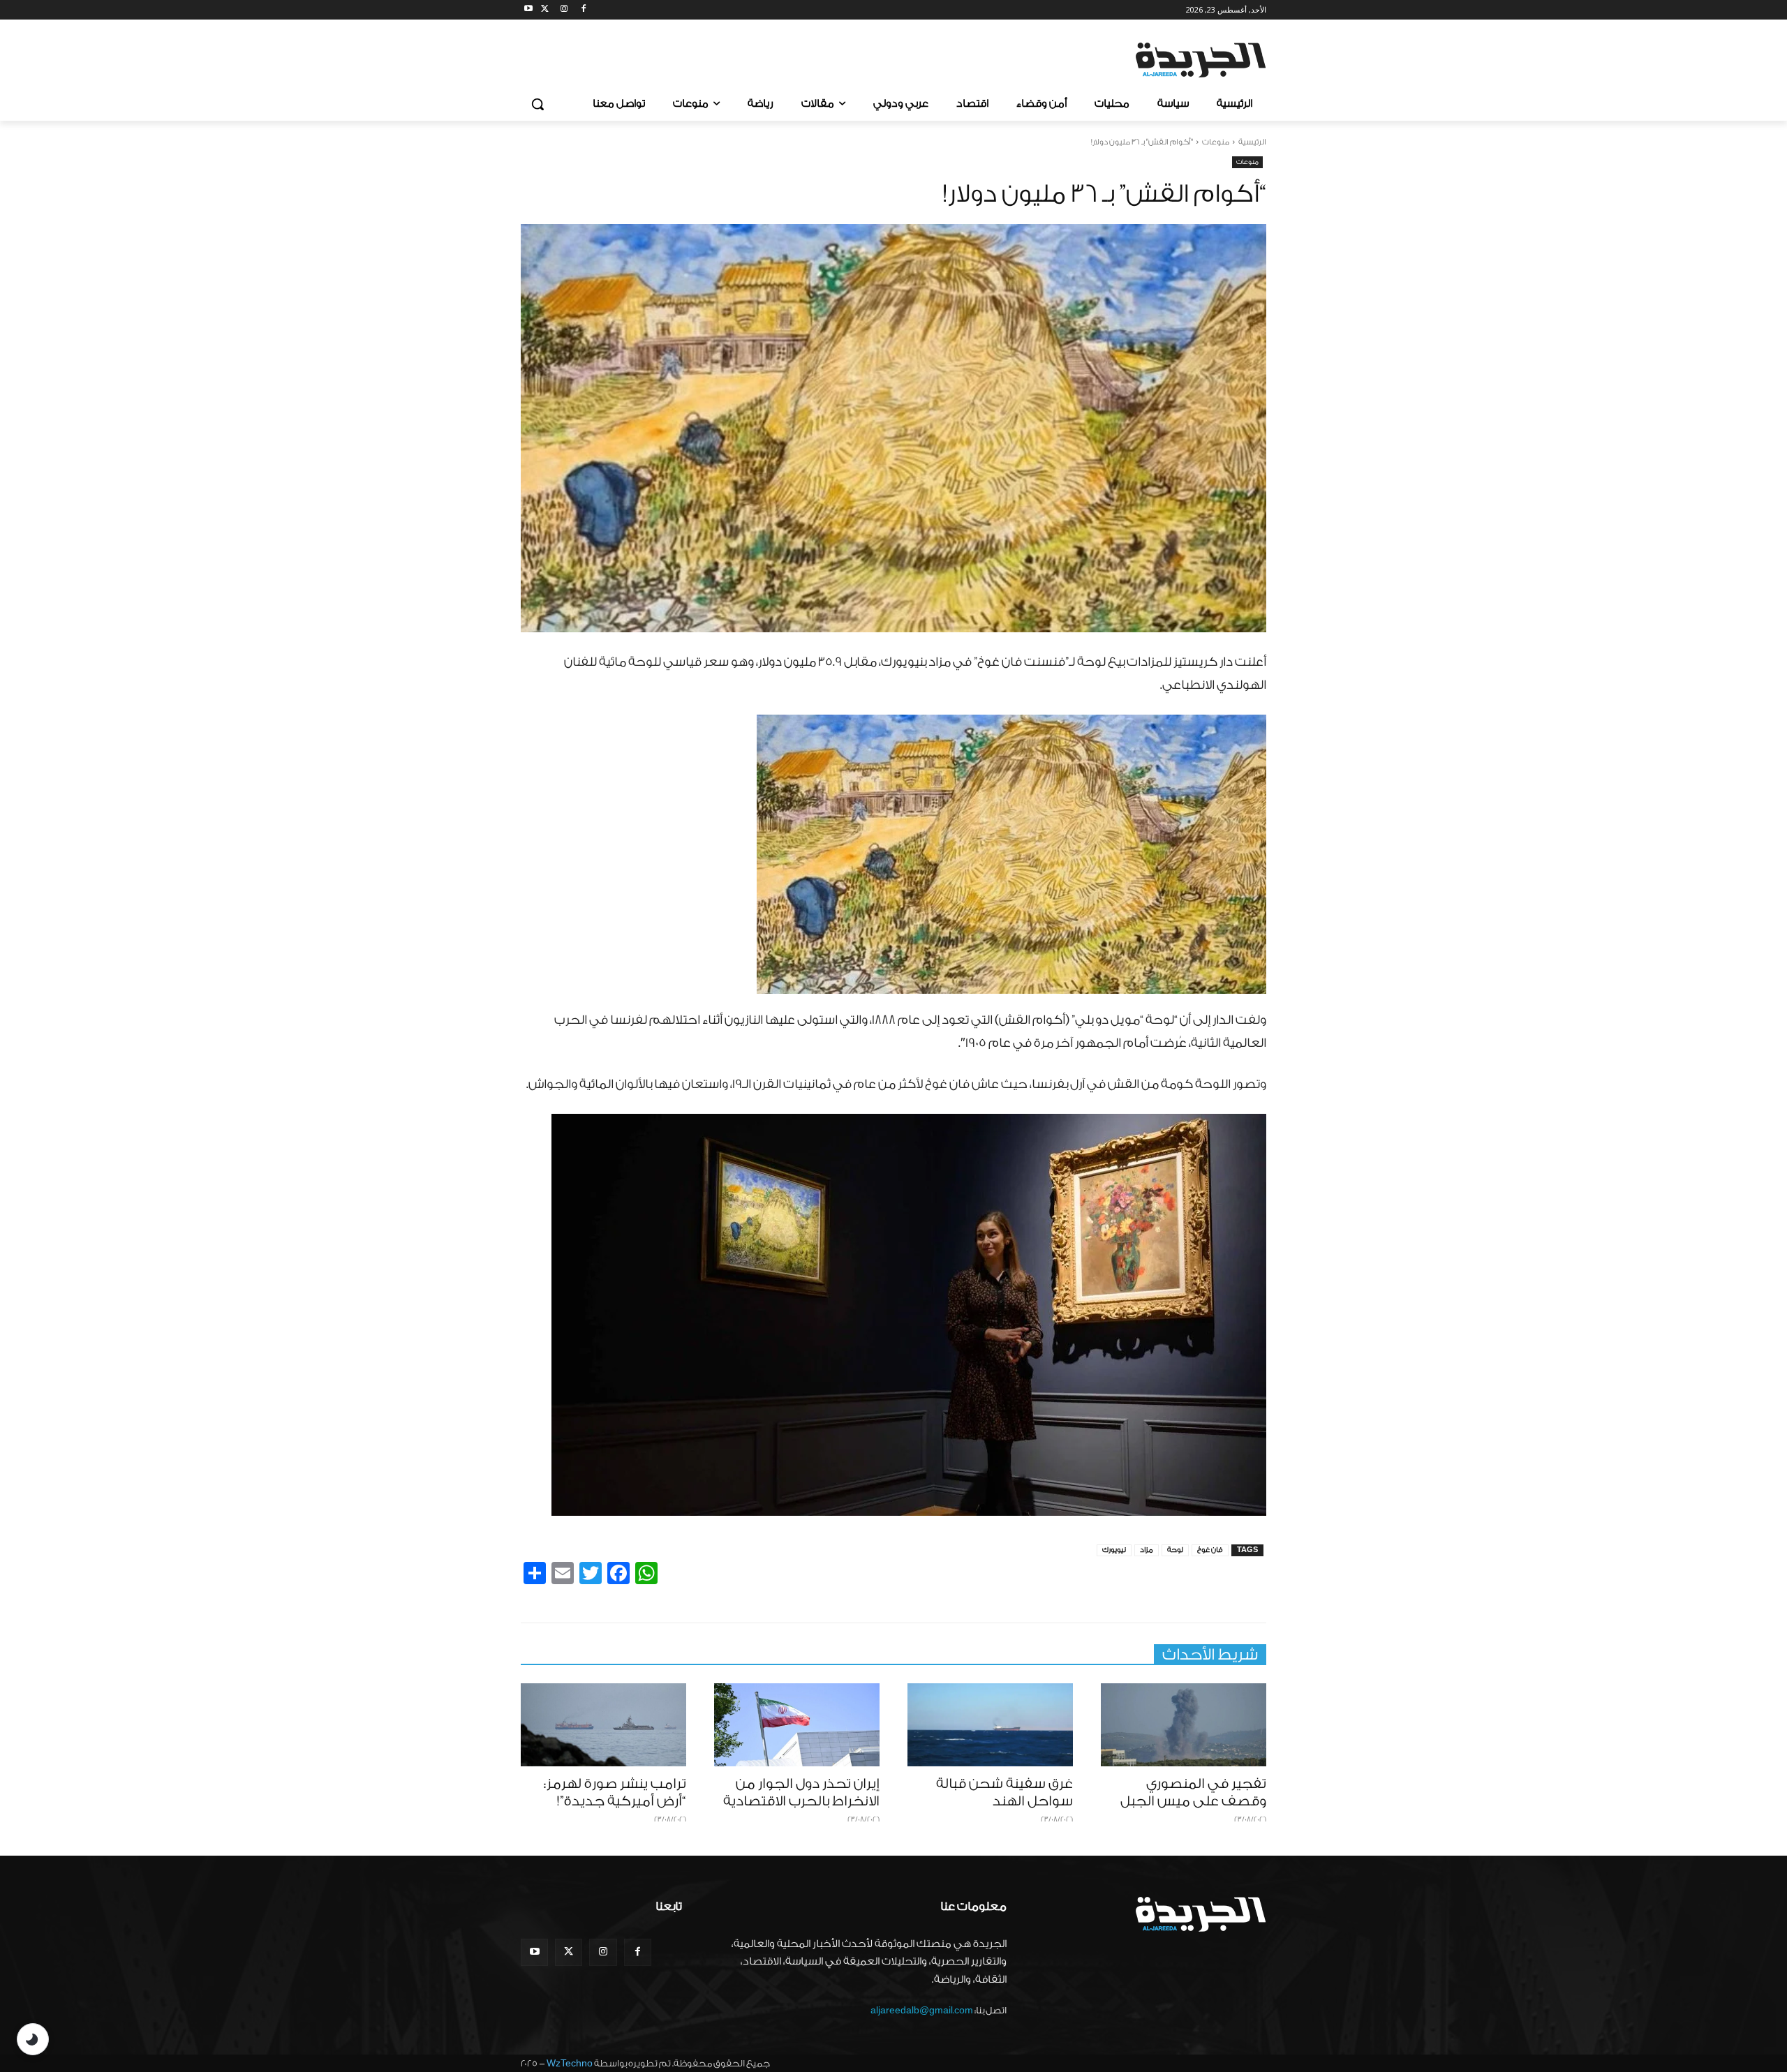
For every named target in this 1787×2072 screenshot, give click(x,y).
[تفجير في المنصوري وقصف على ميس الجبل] (1184, 1725)
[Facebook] (583, 10)
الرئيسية (1252, 142)
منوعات (1216, 142)
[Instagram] (564, 10)
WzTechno (570, 2063)
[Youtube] (529, 10)
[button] (537, 104)
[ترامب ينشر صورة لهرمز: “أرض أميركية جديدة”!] (603, 1725)
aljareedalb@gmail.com (922, 2010)
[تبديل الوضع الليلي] (33, 2039)
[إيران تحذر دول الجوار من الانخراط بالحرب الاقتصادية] (797, 1725)
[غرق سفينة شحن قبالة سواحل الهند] (990, 1725)
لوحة (1175, 1550)
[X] (545, 10)
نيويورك (1114, 1550)
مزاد (1147, 1550)
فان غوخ (1210, 1550)
